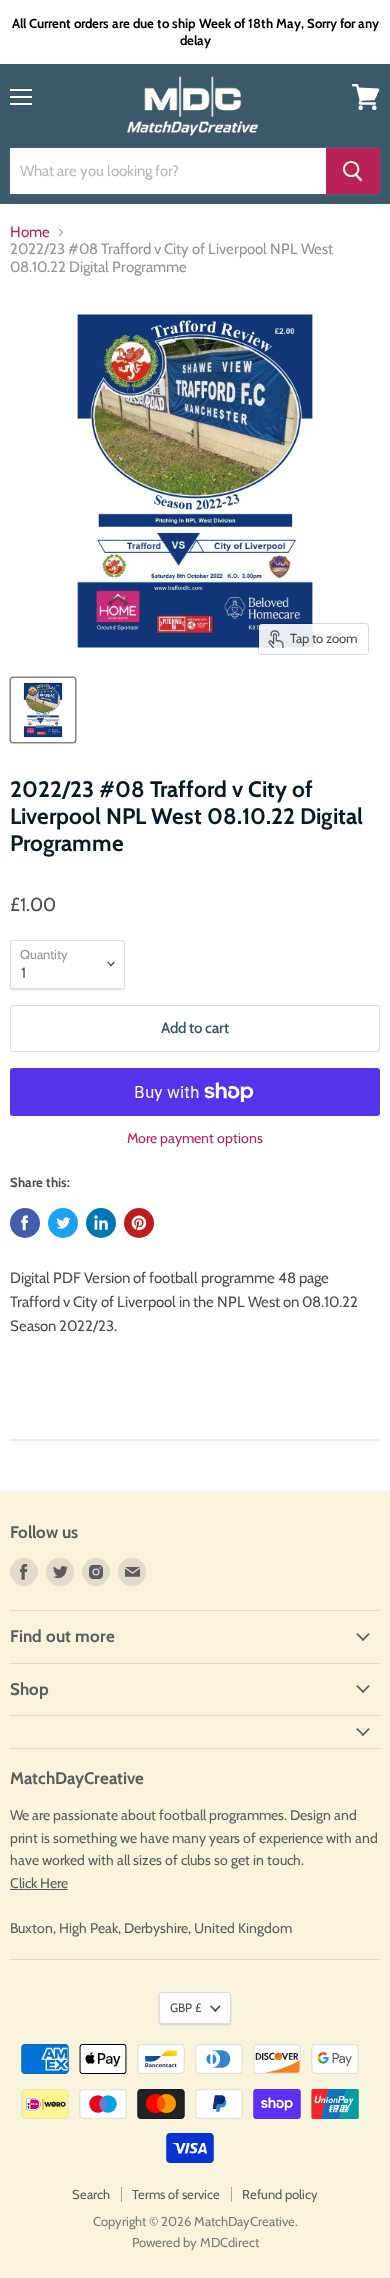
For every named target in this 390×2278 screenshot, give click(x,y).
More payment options (195, 1138)
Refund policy (280, 2194)
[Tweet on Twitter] (63, 1223)
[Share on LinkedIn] (101, 1223)
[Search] (353, 171)
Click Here (39, 1883)
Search (91, 2194)
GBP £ (185, 2007)
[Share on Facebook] (25, 1223)
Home (30, 232)
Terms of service (176, 2194)
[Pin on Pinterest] (139, 1223)
